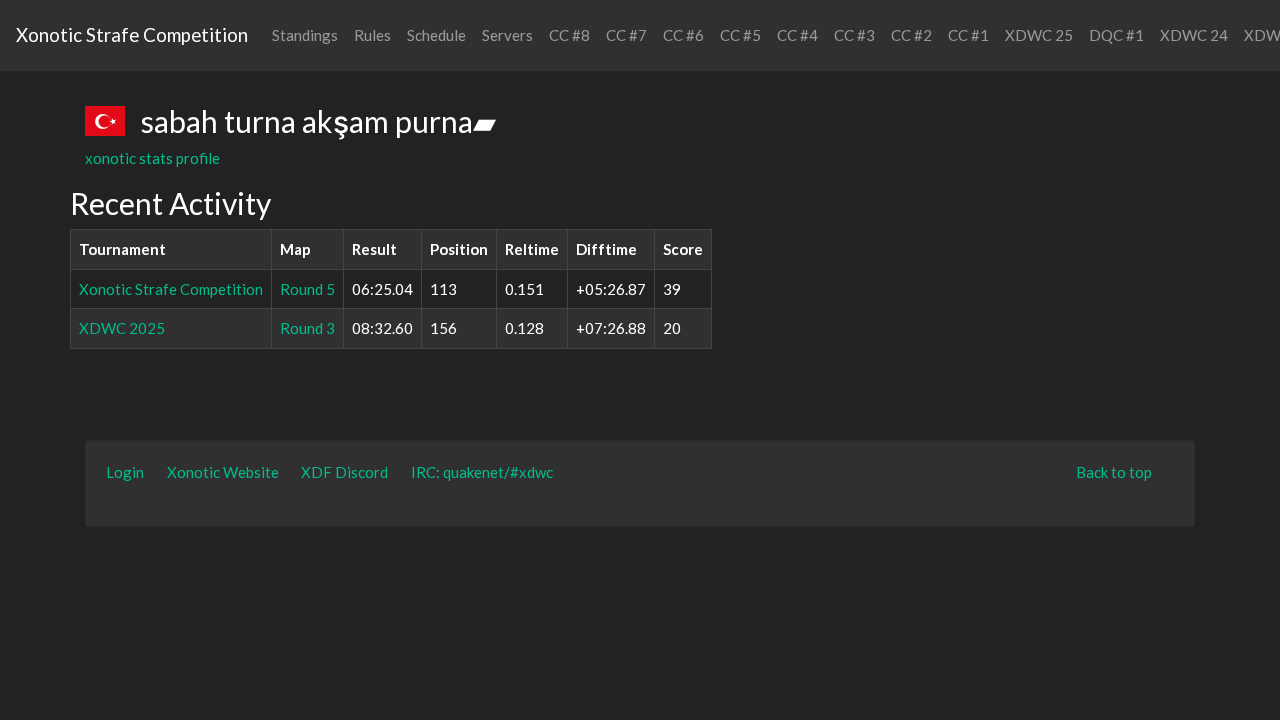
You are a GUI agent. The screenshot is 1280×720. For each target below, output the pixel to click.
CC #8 (569, 35)
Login (125, 472)
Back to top (1114, 472)
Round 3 (307, 328)
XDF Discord (344, 472)
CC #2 (911, 35)
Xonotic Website (223, 472)
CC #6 (683, 35)
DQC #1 (1116, 35)
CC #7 (626, 35)
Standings (305, 35)
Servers (507, 35)
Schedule (436, 35)
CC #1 (968, 35)
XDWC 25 (1039, 35)
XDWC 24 (1194, 35)
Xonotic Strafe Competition (132, 34)
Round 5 (307, 289)
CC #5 (740, 35)
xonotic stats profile (152, 158)
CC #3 (854, 35)
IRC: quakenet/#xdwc (482, 472)
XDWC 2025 (122, 328)
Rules (372, 35)
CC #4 (797, 35)
